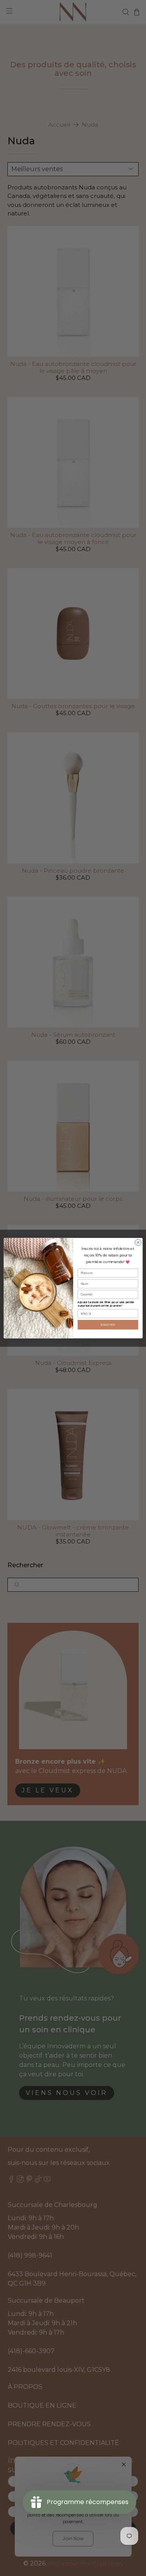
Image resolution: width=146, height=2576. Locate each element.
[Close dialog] (138, 1242)
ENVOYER (108, 1324)
